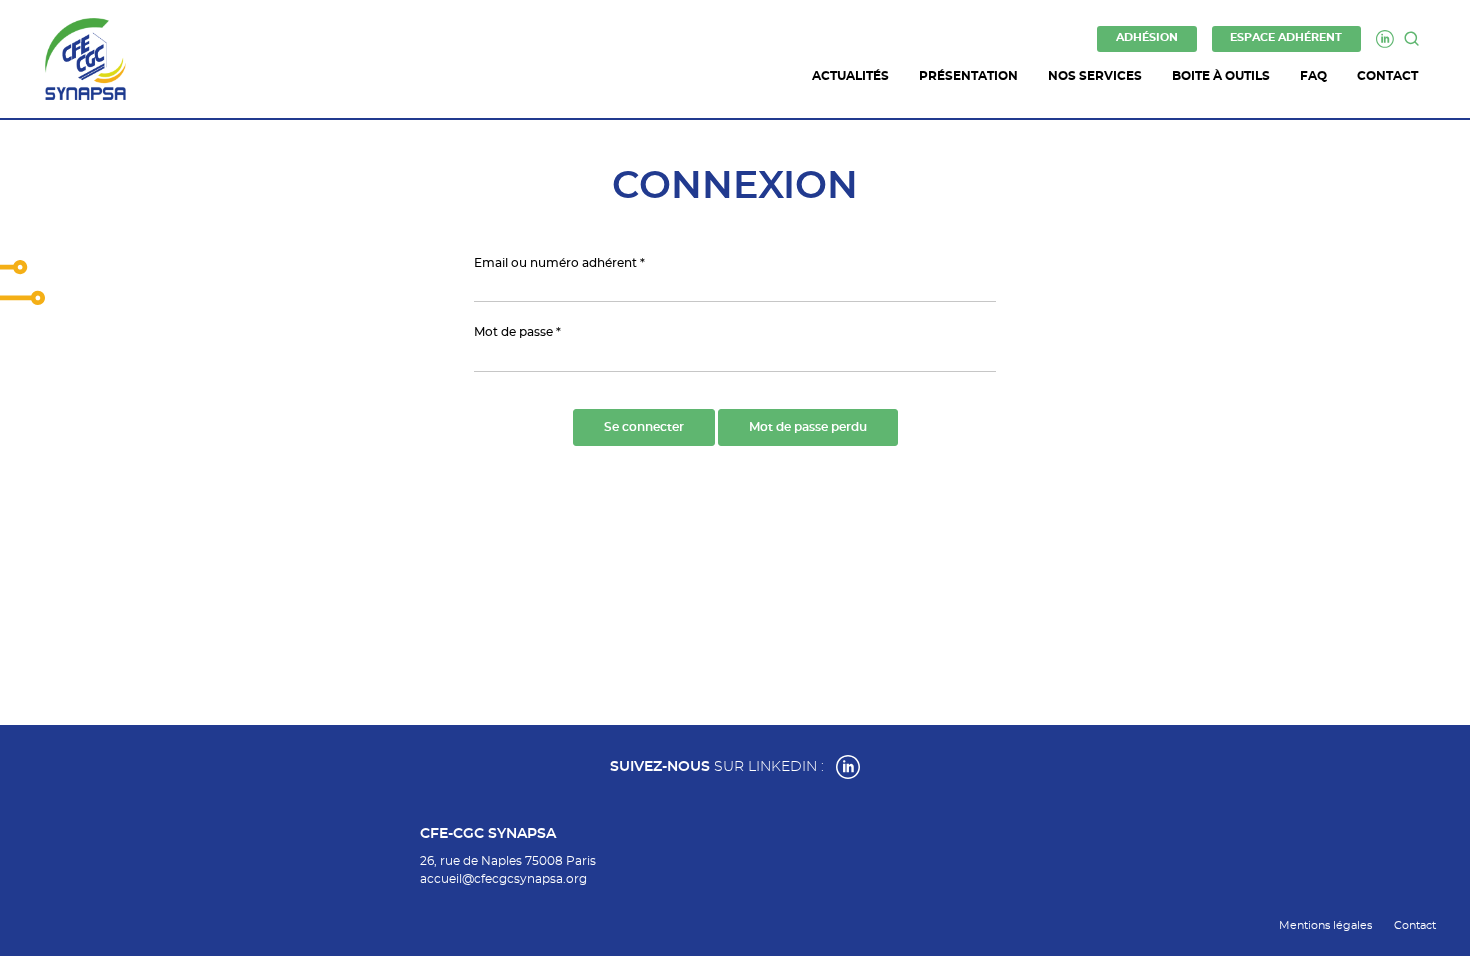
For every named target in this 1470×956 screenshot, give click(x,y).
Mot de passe (513, 332)
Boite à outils (1221, 76)
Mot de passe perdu (808, 427)
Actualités (850, 76)
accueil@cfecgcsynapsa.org (503, 879)
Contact (1387, 76)
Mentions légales (1325, 925)
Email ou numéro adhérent (555, 263)
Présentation (968, 76)
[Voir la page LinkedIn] (848, 767)
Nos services (1095, 76)
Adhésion (1147, 38)
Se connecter (644, 427)
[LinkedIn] (1385, 39)
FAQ (1313, 76)
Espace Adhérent (1286, 38)
